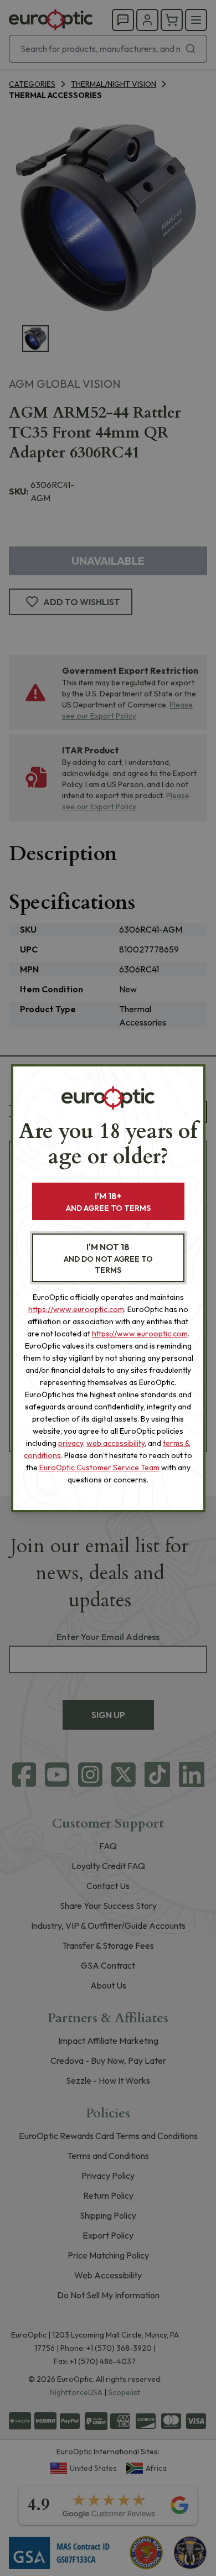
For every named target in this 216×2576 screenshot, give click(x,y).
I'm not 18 (108, 1258)
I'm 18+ (108, 1202)
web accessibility (115, 1443)
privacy (71, 1443)
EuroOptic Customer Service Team (99, 1467)
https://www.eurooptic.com (76, 1309)
